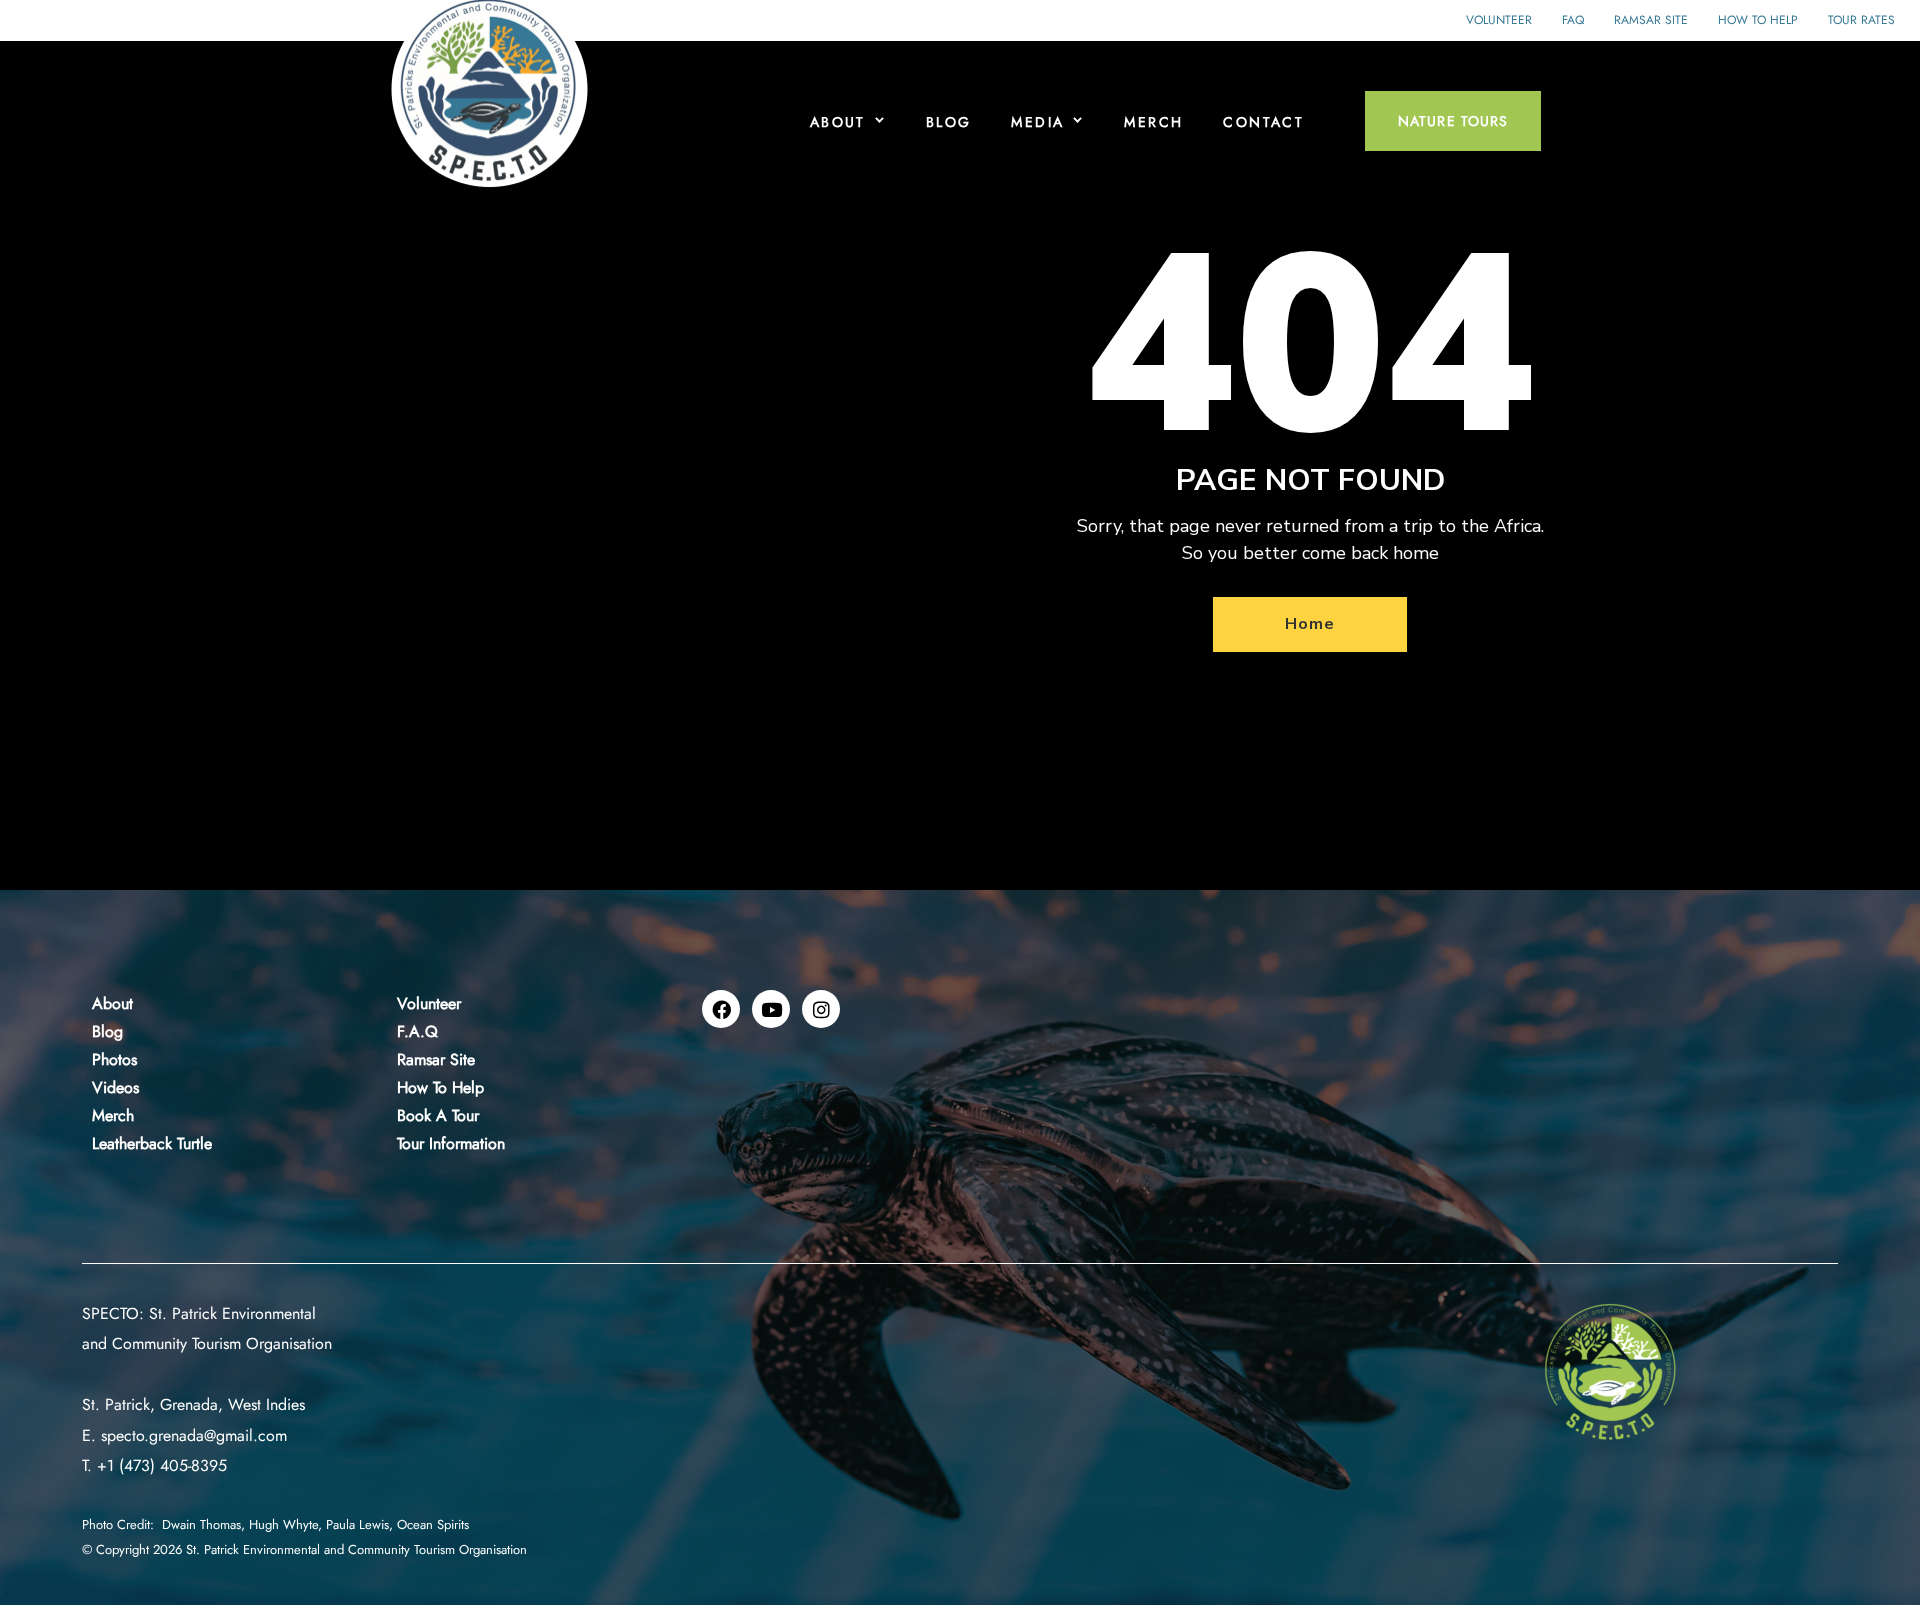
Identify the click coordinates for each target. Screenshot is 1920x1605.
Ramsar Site (1651, 20)
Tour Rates (1861, 20)
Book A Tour (438, 1115)
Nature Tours (1453, 121)
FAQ (1573, 20)
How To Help (440, 1087)
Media (1037, 122)
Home (1309, 624)
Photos (114, 1059)
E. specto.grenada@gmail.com (184, 1435)
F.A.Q (417, 1031)
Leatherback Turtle (152, 1143)
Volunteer (1499, 20)
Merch (1153, 122)
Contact (1263, 122)
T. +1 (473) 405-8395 (154, 1465)
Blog (949, 122)
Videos (115, 1087)
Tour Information (451, 1143)
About (838, 122)
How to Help (1758, 20)
